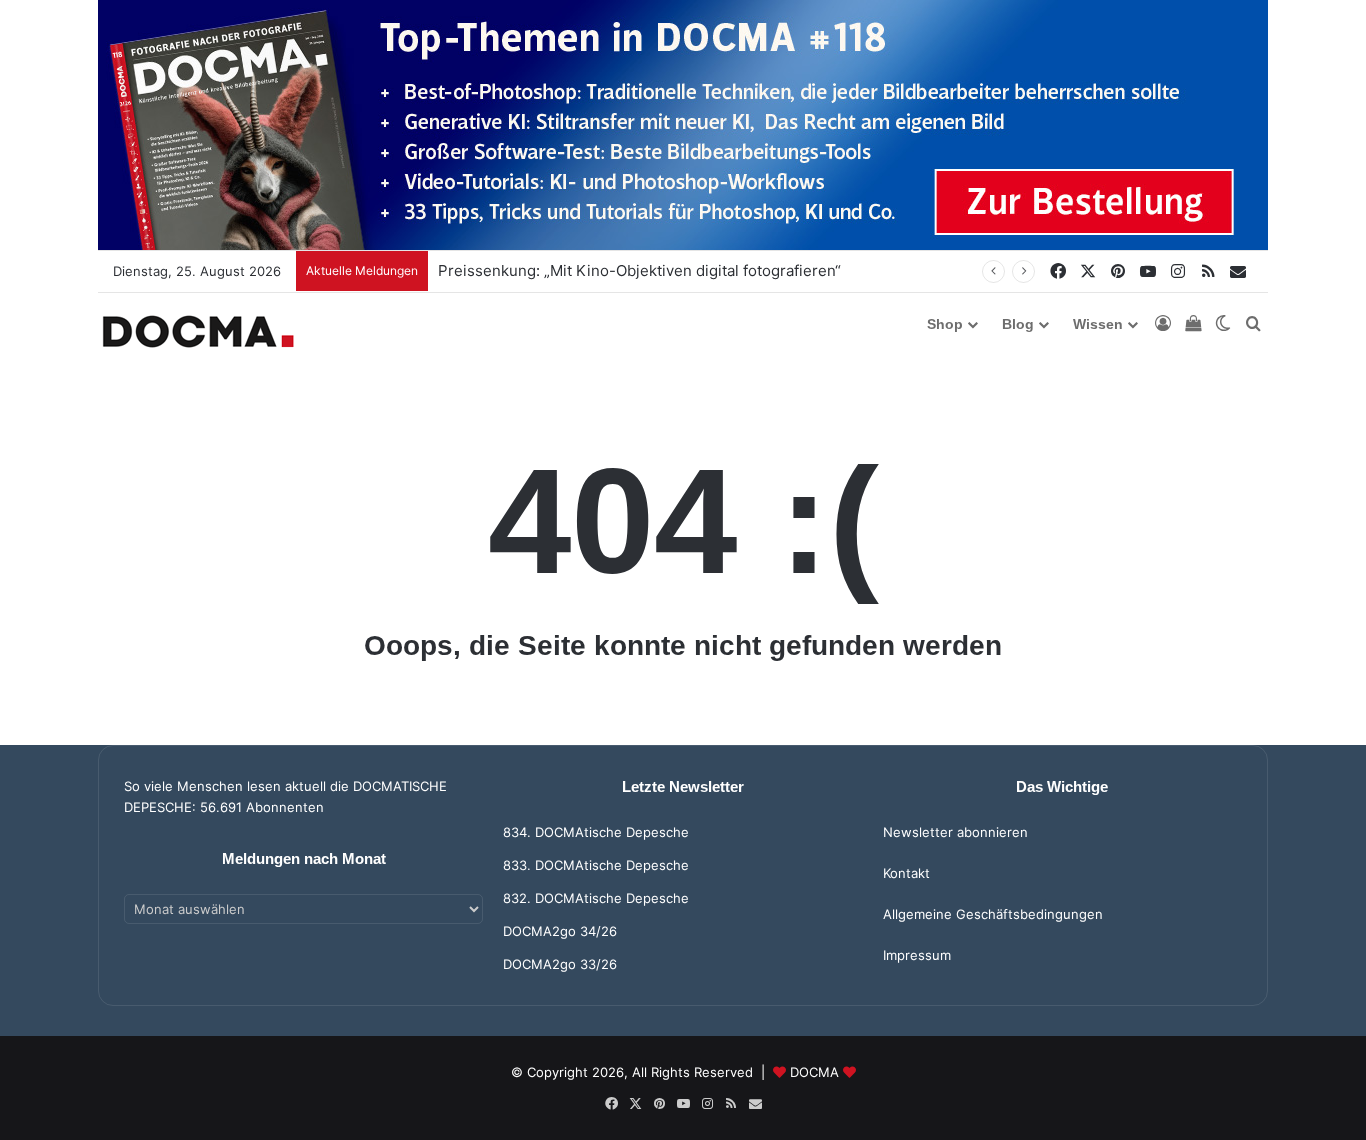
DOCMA (814, 1072)
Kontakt (906, 873)
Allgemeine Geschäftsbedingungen (993, 914)
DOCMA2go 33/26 (560, 964)
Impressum (917, 955)
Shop (945, 324)
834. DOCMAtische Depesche (596, 832)
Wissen (1098, 324)
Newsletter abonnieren (955, 832)
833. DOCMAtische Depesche (596, 865)
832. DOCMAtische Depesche (596, 898)
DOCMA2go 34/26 (560, 931)
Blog (1018, 324)
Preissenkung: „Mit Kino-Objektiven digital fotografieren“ (639, 270)
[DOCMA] (198, 331)
